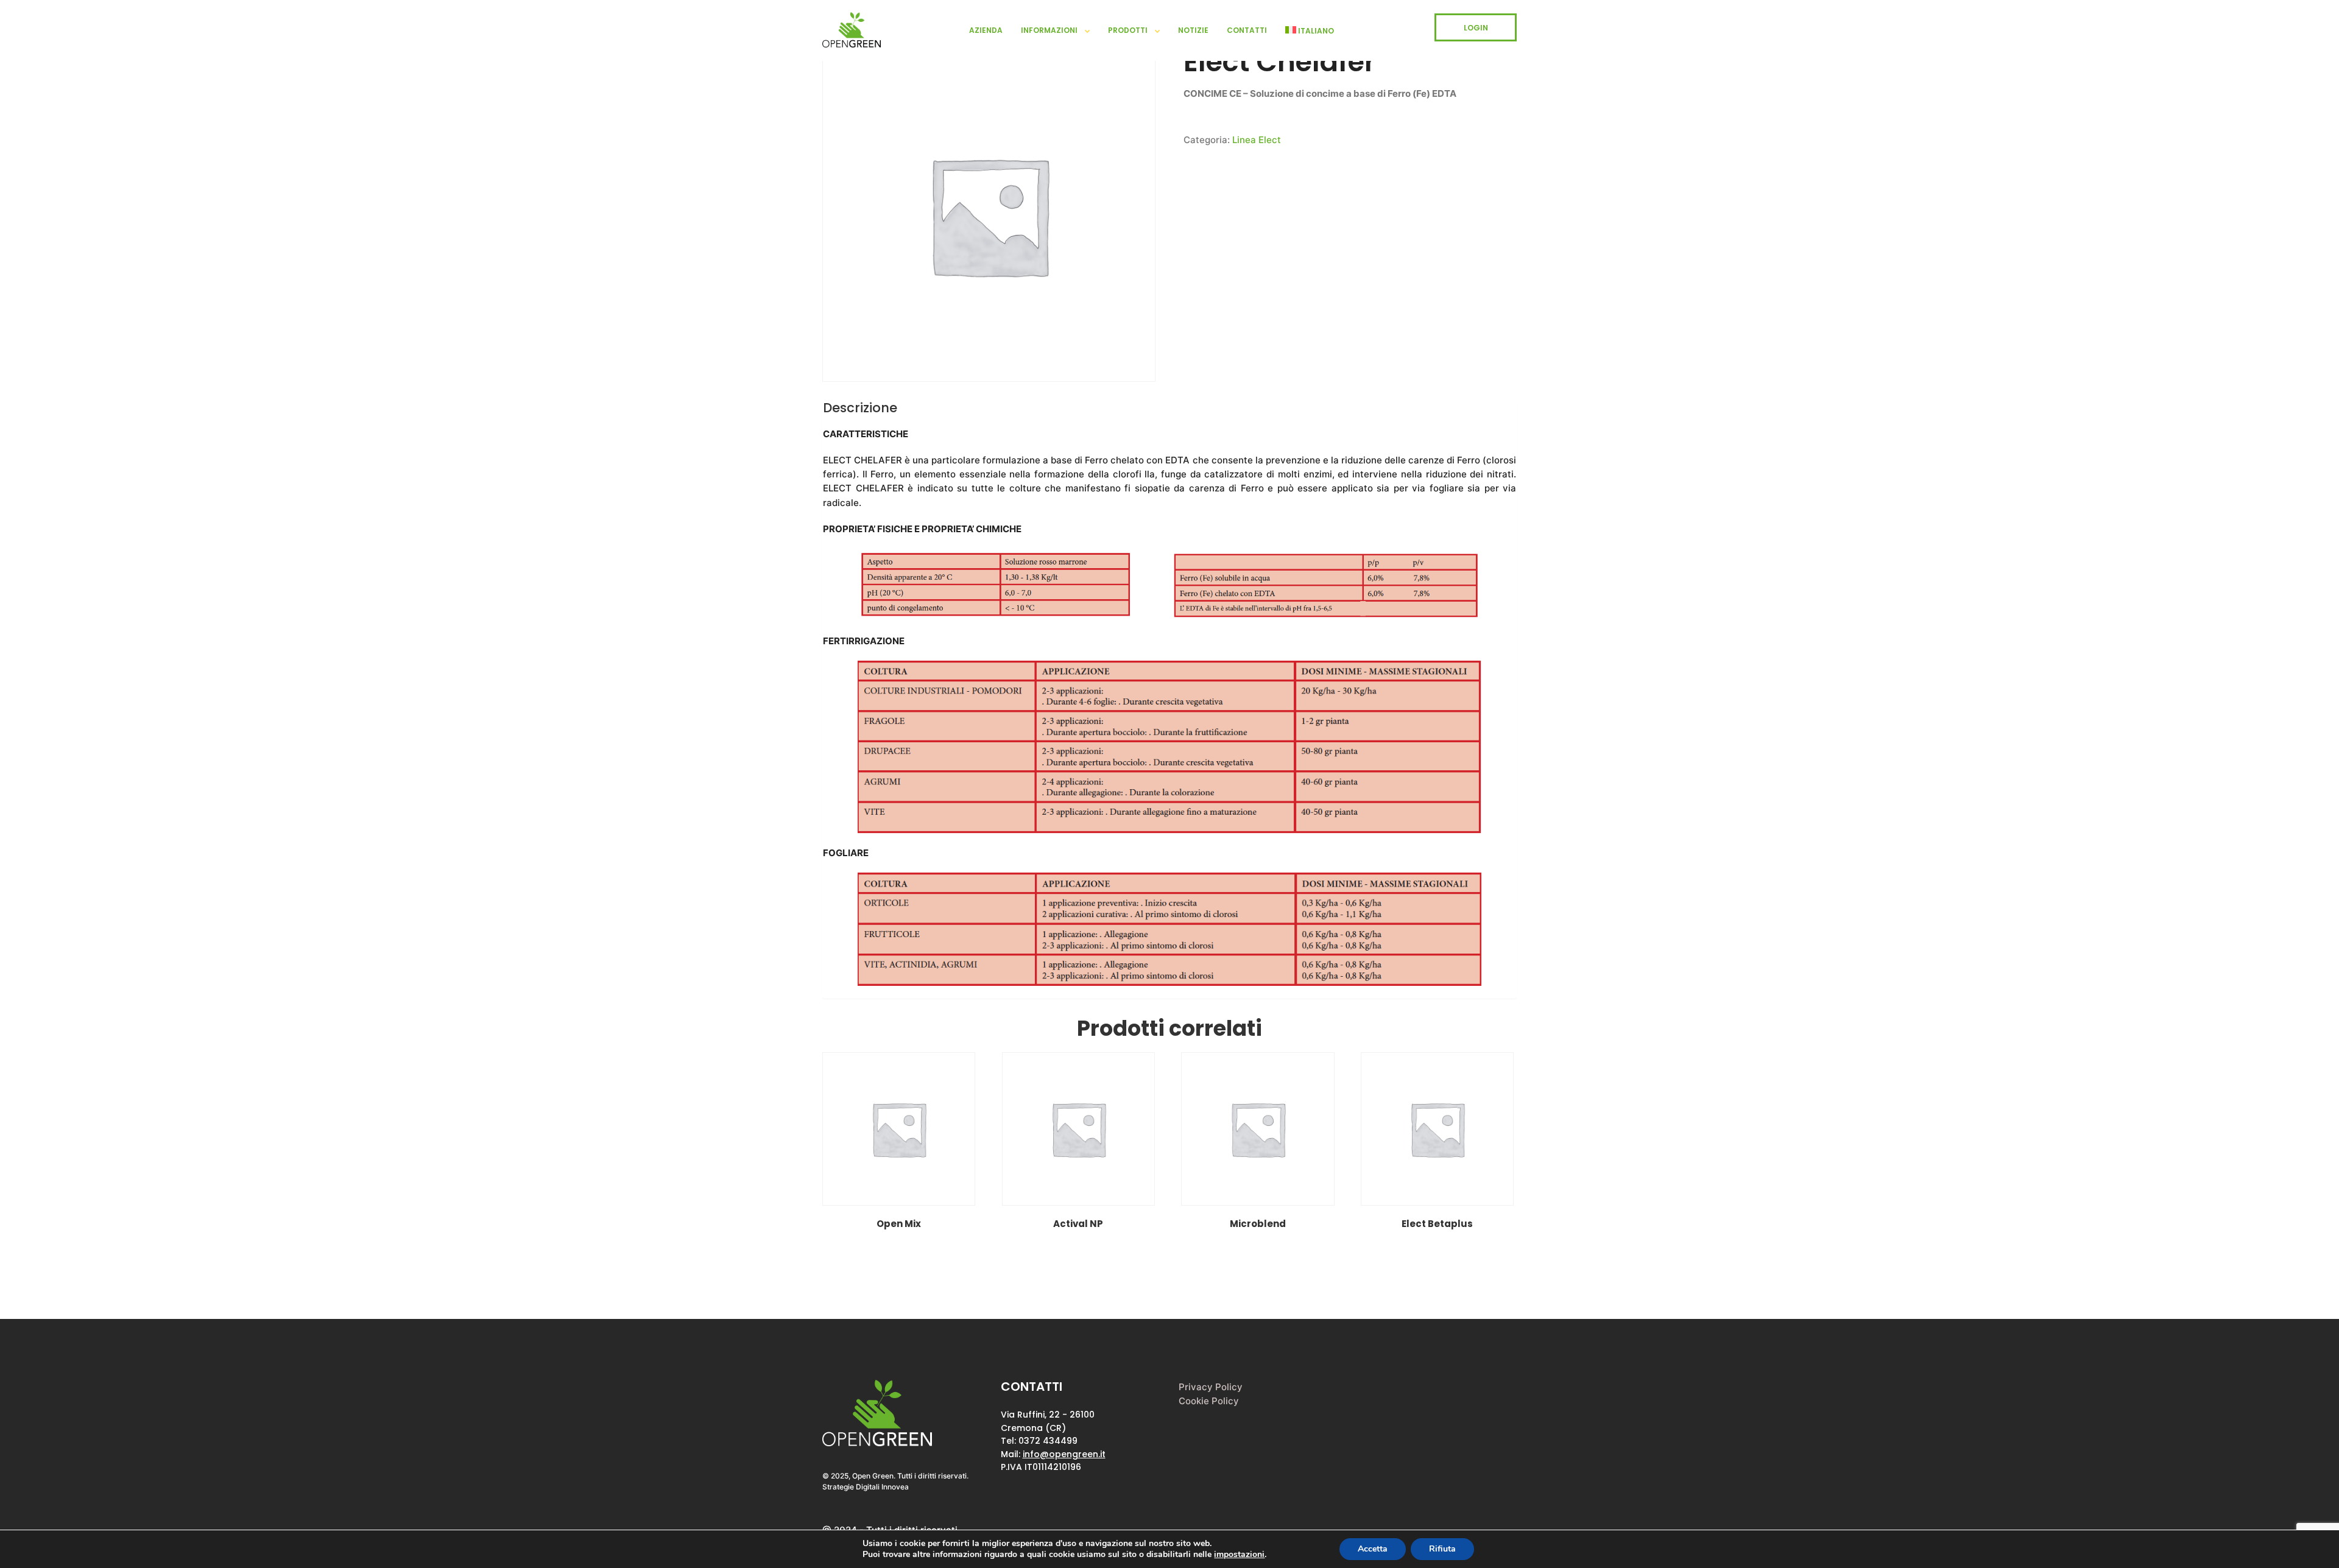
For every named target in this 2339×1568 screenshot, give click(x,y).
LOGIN (1476, 28)
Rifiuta (1442, 1549)
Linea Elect (1257, 140)
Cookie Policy (1209, 1401)
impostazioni (1239, 1555)
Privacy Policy (1211, 1387)
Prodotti (1128, 30)
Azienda (986, 30)
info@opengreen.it (1064, 1454)
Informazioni (1049, 30)
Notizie (1193, 30)
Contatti (1247, 30)
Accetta (1373, 1549)
